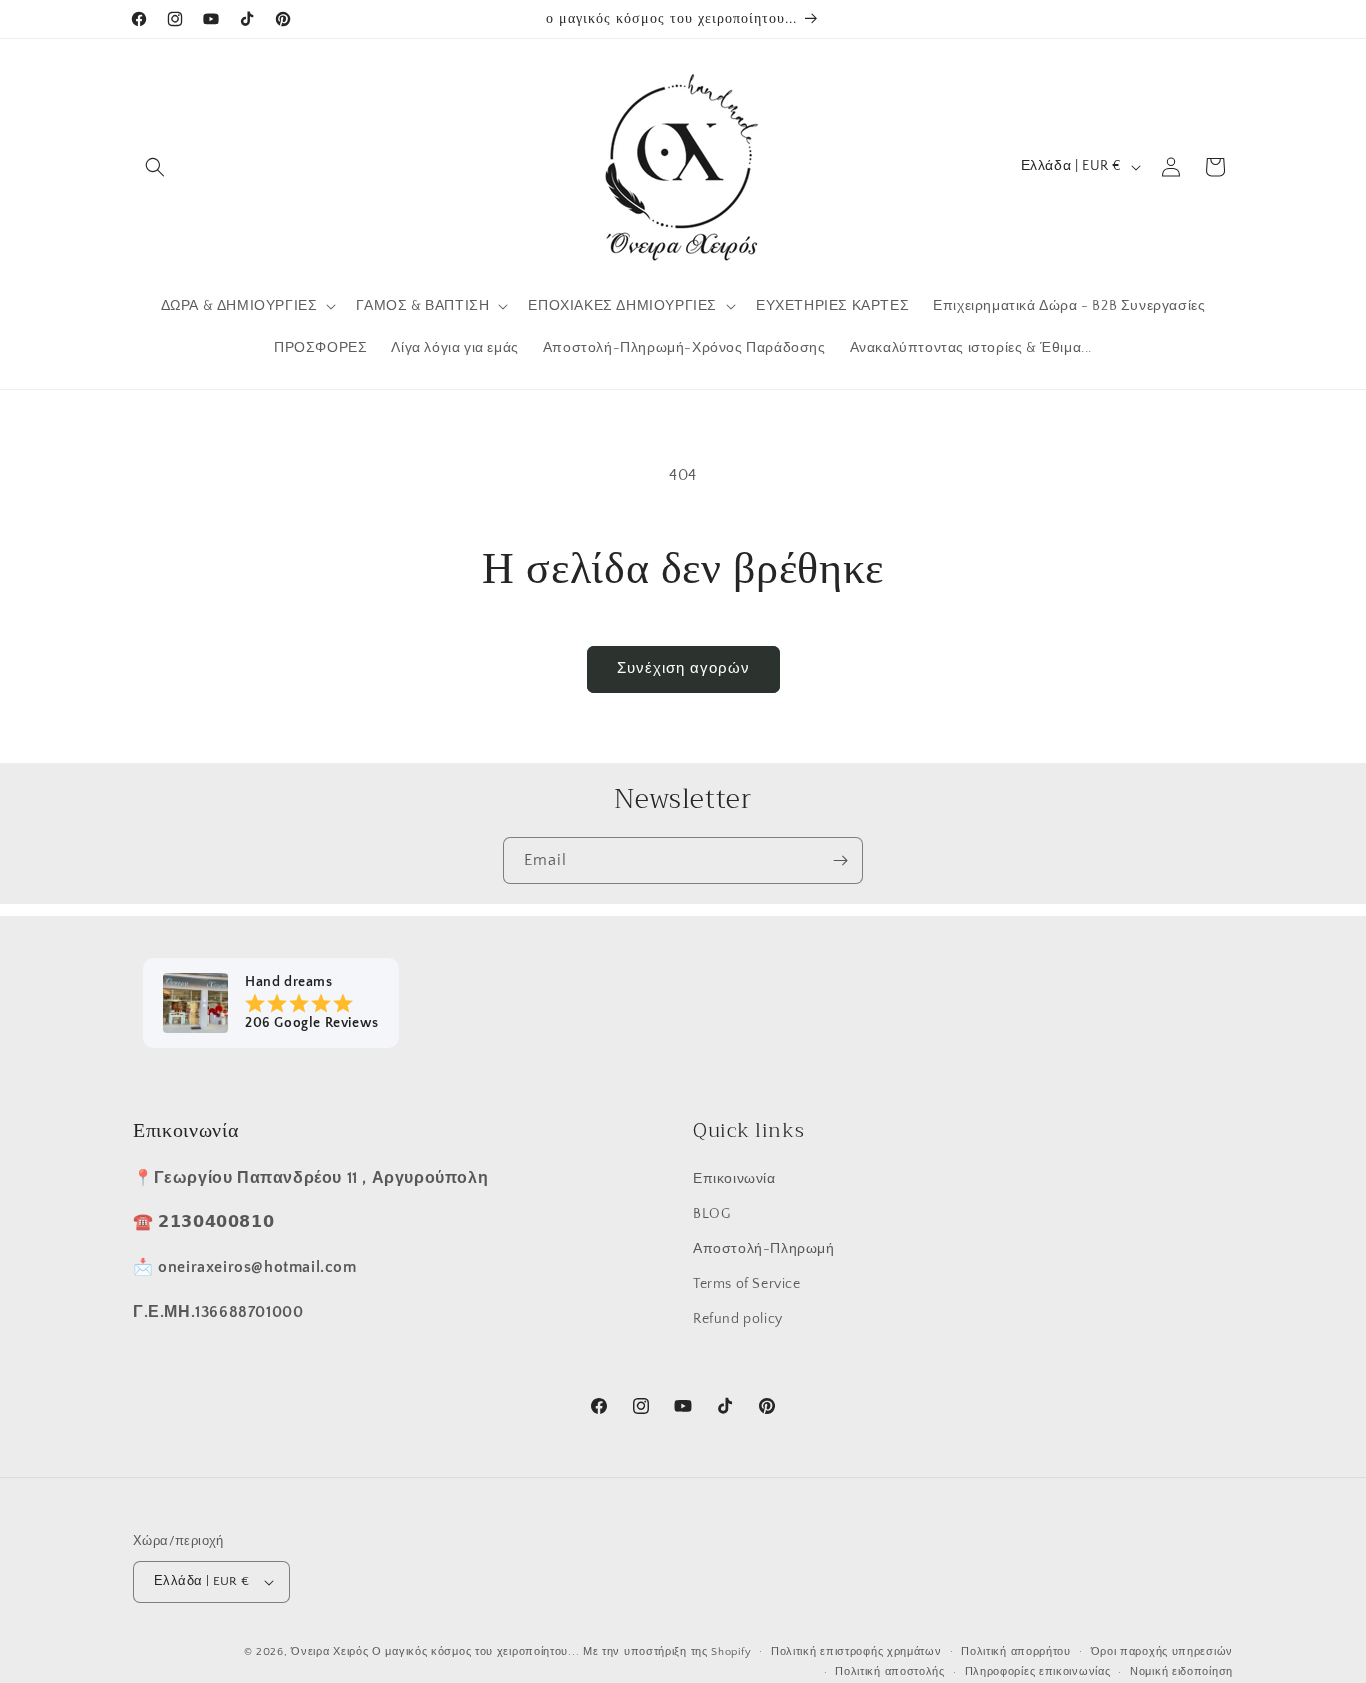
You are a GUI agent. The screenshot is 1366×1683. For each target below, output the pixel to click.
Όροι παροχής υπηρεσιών (1162, 1652)
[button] (155, 167)
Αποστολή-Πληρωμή (764, 1248)
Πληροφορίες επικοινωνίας (1038, 1672)
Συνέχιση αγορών (683, 668)
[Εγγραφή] (840, 860)
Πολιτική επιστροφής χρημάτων (856, 1652)
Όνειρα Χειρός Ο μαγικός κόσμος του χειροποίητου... (435, 1652)
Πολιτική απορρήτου (1016, 1652)
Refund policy (738, 1318)
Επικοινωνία (734, 1178)
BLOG (711, 1213)
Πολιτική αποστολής (890, 1672)
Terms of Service (747, 1283)
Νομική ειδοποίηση (1181, 1672)
